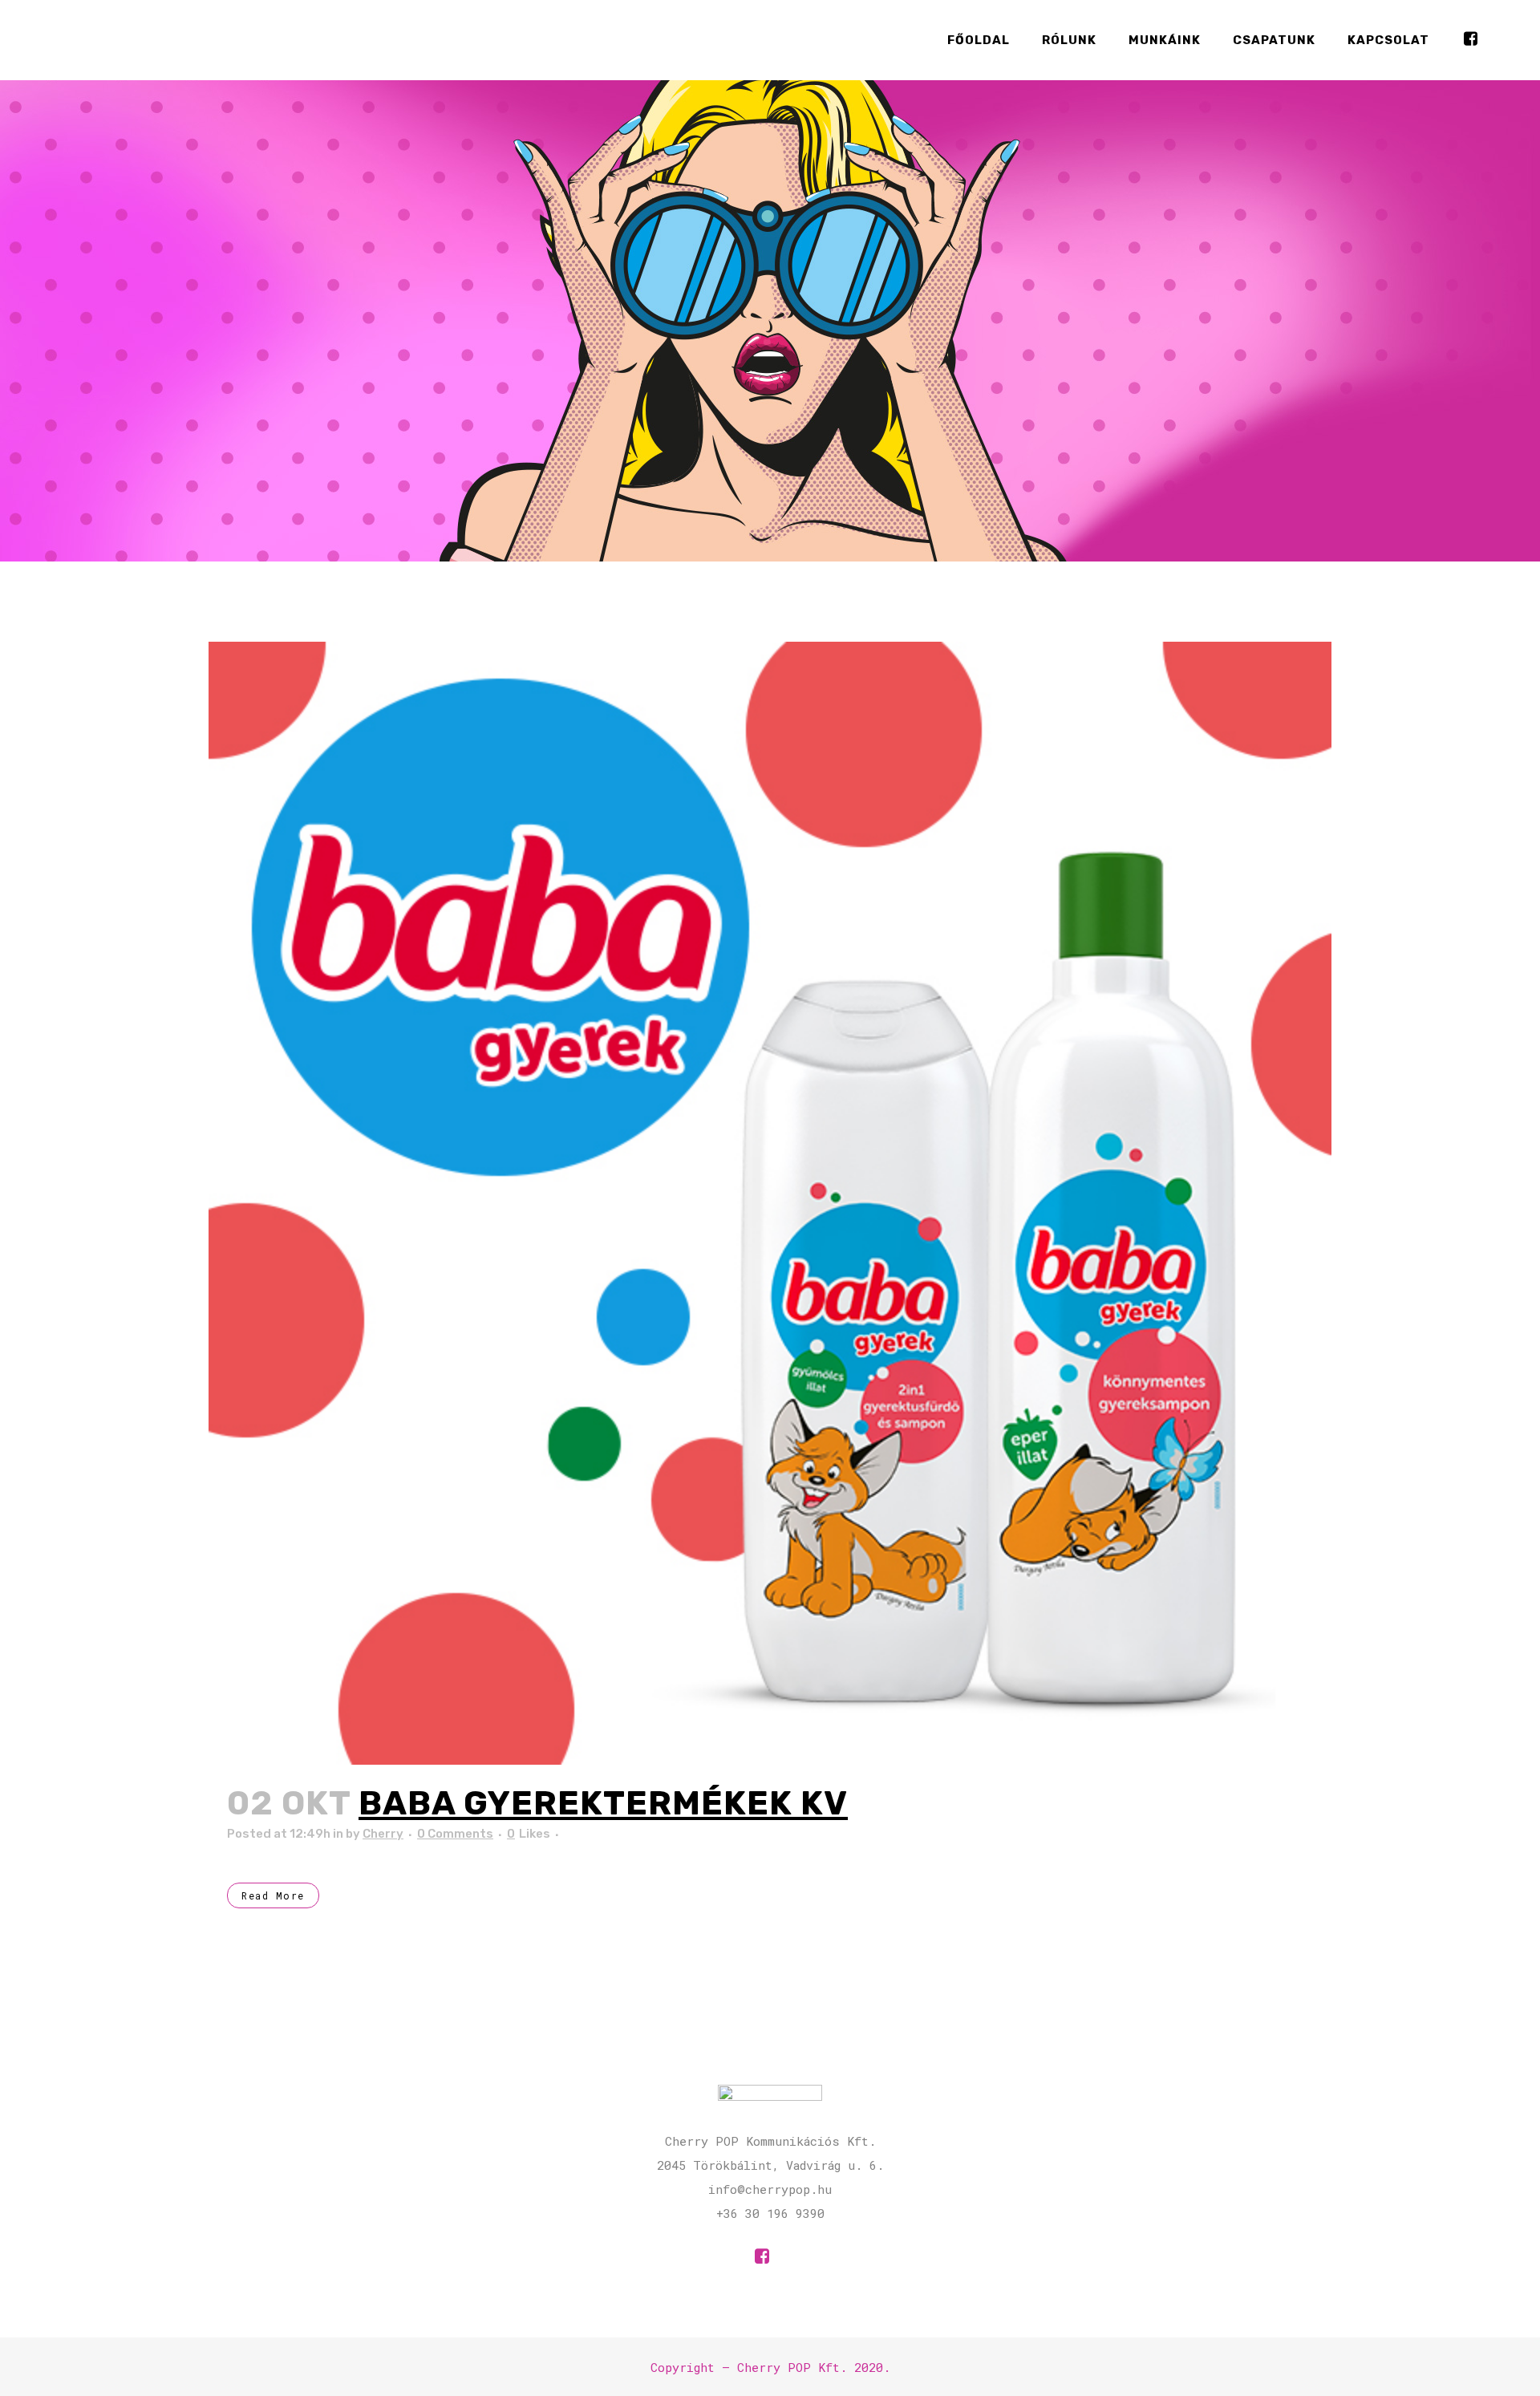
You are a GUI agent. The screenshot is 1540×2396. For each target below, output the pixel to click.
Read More (273, 1895)
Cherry (383, 1834)
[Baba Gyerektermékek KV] (770, 1203)
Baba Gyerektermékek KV (603, 1803)
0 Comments (455, 1834)
